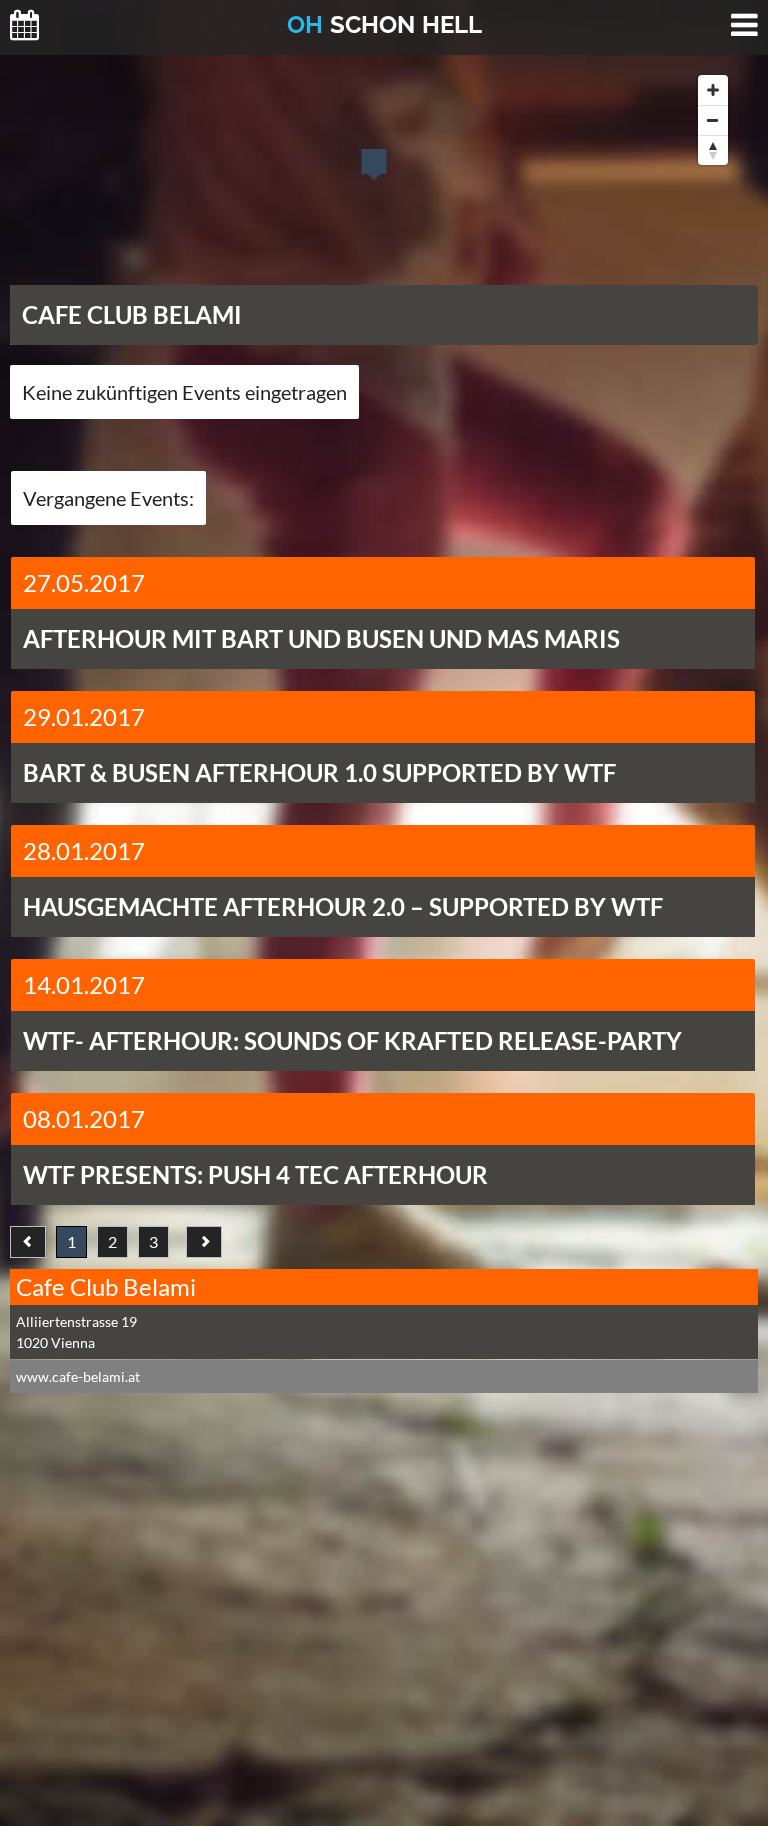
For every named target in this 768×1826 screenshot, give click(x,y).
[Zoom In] (713, 90)
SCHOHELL (384, 24)
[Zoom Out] (713, 120)
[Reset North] (713, 150)
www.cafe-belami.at (78, 1376)
